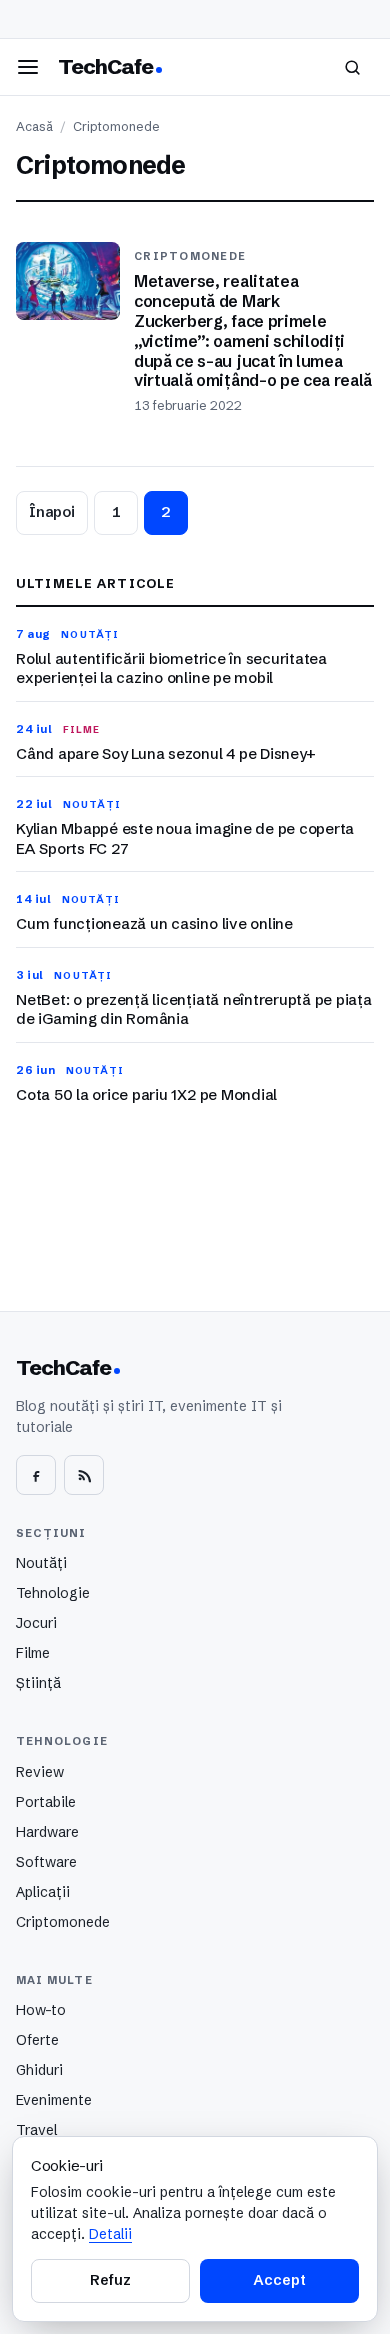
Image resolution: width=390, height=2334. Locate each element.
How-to (41, 2010)
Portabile (46, 1802)
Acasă (34, 126)
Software (46, 1862)
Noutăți (41, 1563)
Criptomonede (63, 1922)
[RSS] (84, 1475)
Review (40, 1772)
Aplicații (43, 1892)
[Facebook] (36, 1475)
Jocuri (36, 1623)
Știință (38, 1683)
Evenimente (54, 2100)
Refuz (110, 2280)
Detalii (110, 2234)
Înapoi (52, 512)
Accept (279, 2280)
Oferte (37, 2040)
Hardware (47, 1832)
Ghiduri (39, 2070)
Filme (33, 1653)
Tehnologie (53, 1593)
